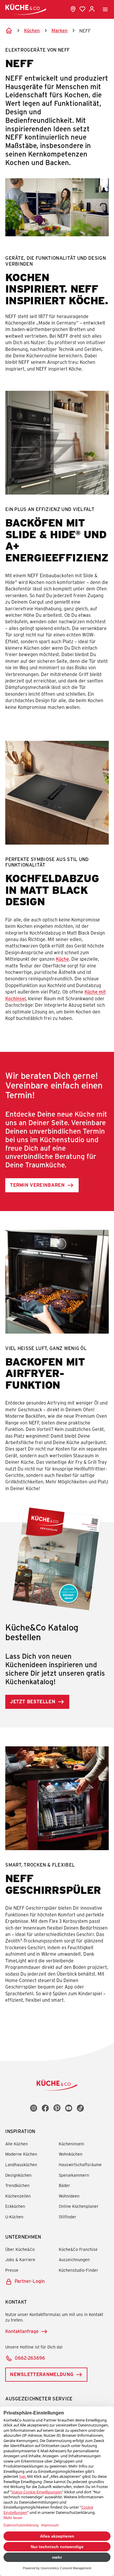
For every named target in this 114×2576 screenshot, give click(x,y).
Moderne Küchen (21, 2154)
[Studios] (73, 9)
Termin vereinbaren (37, 1185)
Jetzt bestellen (33, 1701)
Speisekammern (74, 2175)
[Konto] (92, 9)
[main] (57, 1031)
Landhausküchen (21, 2165)
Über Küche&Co (20, 2249)
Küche (62, 959)
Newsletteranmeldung (42, 2374)
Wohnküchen (71, 2154)
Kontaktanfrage (22, 2331)
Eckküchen (15, 2206)
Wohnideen (69, 2196)
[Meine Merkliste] (82, 9)
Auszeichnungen (74, 2260)
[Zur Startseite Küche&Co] (26, 9)
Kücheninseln (71, 2144)
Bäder (64, 2185)
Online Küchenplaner (79, 2206)
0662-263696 (30, 2358)
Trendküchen (17, 2185)
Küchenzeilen (18, 2196)
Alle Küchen (17, 2144)
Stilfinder (68, 2217)
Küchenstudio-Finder (78, 2270)
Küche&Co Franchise (78, 2249)
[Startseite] (9, 30)
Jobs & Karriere (20, 2260)
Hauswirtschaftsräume (80, 2165)
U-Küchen (14, 2217)
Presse (12, 2270)
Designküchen (18, 2175)
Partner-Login (30, 2281)
